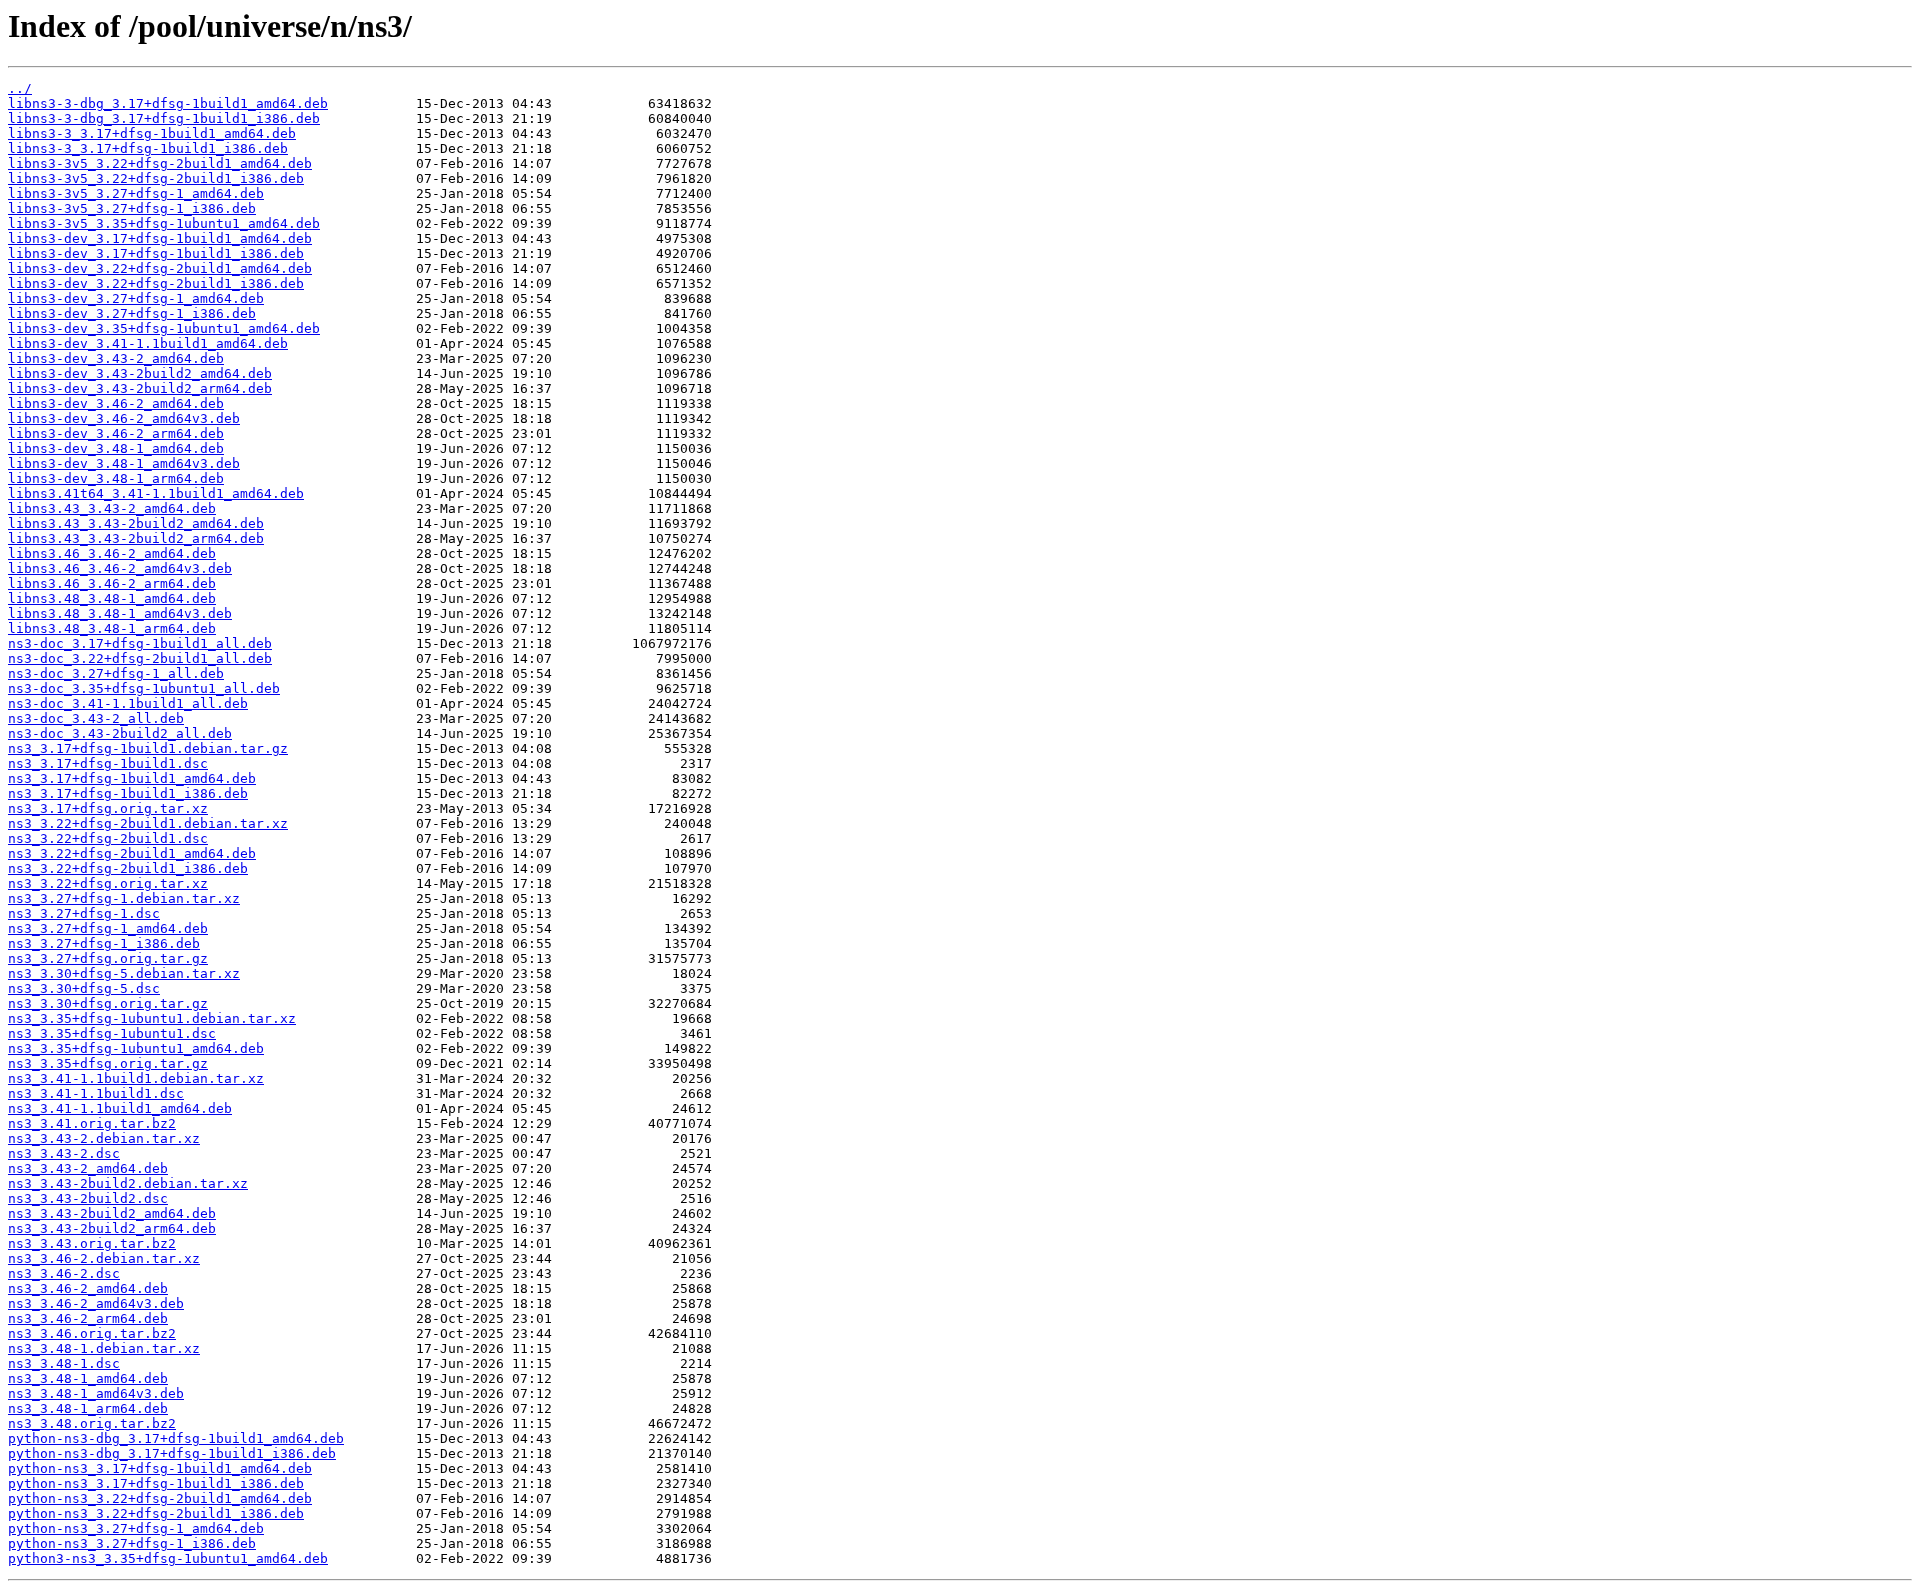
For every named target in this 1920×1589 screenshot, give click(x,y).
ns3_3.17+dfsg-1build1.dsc (108, 763)
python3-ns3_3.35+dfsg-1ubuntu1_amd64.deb (168, 1558)
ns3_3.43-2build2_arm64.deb (112, 1228)
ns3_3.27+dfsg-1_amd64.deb (108, 928)
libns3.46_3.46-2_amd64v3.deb (120, 568)
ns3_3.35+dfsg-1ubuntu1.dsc (112, 1033)
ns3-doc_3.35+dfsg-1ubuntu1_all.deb (144, 688)
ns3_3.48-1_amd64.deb (88, 1378)
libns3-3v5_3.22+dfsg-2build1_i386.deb (156, 178)
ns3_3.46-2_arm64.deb (88, 1318)
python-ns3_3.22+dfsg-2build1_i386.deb (156, 1513)
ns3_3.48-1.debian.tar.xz (104, 1348)
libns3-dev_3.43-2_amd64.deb (116, 358)
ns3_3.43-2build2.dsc (88, 1198)
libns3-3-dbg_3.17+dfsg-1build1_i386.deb (164, 118)
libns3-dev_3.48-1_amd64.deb (116, 448)
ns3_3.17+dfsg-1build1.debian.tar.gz (148, 748)
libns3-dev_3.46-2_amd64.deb (116, 403)
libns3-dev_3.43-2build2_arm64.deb (140, 388)
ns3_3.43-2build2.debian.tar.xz (128, 1183)
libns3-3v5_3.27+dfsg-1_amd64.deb (136, 193)
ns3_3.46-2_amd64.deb (88, 1288)
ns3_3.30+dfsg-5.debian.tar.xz (124, 973)
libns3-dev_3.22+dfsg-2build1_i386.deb (156, 283)
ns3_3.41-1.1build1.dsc (96, 1093)
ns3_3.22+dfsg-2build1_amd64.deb (132, 853)
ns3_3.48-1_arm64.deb (88, 1408)
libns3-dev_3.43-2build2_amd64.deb (140, 373)
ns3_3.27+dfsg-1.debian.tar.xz (124, 898)
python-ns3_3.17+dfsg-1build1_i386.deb (156, 1483)
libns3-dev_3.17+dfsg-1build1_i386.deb (156, 253)
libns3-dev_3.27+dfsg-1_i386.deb (132, 313)
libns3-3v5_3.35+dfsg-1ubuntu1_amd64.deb (164, 223)
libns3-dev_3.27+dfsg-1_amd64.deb (136, 298)
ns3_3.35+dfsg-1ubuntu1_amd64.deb (136, 1048)
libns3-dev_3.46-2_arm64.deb (116, 433)
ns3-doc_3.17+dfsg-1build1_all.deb (140, 643)
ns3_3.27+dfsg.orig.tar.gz (108, 958)
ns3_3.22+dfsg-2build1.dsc (108, 838)
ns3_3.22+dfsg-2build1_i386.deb (128, 868)
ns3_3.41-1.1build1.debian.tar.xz (136, 1078)
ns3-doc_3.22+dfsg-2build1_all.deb (140, 658)
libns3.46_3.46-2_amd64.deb (112, 553)
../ (20, 88)
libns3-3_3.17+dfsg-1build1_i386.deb (148, 148)
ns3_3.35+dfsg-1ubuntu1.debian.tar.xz (152, 1018)
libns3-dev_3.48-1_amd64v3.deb (124, 463)
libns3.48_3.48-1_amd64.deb (112, 598)
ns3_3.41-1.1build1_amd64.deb (120, 1108)
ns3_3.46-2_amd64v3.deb (96, 1303)
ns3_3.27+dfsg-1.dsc (84, 913)
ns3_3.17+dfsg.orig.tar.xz (108, 808)
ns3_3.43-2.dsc (64, 1153)
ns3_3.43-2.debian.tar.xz (104, 1138)
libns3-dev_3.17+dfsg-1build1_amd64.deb (160, 238)
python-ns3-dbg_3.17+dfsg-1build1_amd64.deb (176, 1438)
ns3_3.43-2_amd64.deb (88, 1168)
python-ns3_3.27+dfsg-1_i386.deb (132, 1543)
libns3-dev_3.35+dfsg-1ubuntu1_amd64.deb (164, 328)
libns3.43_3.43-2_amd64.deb (112, 508)
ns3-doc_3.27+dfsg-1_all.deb (116, 673)
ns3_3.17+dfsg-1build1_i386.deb (128, 793)
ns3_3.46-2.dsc (64, 1273)
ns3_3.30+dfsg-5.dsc (84, 988)
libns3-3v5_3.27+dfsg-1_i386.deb (132, 208)
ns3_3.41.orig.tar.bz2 (92, 1123)
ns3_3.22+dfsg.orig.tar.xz (108, 883)
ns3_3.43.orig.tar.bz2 (92, 1243)
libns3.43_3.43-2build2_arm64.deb (136, 538)
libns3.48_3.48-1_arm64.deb (112, 628)
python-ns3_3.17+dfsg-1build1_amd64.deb (160, 1468)
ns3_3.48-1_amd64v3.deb (96, 1393)
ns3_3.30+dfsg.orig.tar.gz (108, 1003)
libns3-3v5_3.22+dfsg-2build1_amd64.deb (160, 163)
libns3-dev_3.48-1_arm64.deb (116, 478)
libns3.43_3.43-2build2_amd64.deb (136, 523)
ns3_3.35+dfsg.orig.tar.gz (108, 1063)
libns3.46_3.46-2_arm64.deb (112, 583)
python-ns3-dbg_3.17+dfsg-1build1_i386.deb (172, 1453)
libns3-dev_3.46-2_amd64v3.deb (124, 418)
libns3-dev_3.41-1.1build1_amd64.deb (148, 343)
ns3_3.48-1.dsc (64, 1363)
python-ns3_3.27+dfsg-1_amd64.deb (136, 1528)
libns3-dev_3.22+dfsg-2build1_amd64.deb (160, 268)
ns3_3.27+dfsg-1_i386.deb (104, 943)
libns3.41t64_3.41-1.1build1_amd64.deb (156, 493)
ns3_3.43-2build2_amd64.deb (112, 1213)
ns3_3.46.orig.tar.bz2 (92, 1333)
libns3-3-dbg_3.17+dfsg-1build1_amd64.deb (168, 103)
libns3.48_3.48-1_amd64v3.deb (120, 613)
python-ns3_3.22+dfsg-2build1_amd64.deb (160, 1498)
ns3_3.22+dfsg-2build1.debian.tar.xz (148, 823)
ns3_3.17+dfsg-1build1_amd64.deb (132, 778)
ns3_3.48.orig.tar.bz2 (92, 1423)
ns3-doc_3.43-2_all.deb (96, 718)
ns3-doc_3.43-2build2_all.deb (120, 733)
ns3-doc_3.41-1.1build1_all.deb (128, 703)
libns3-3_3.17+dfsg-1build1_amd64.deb (152, 133)
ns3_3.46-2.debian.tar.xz (104, 1258)
